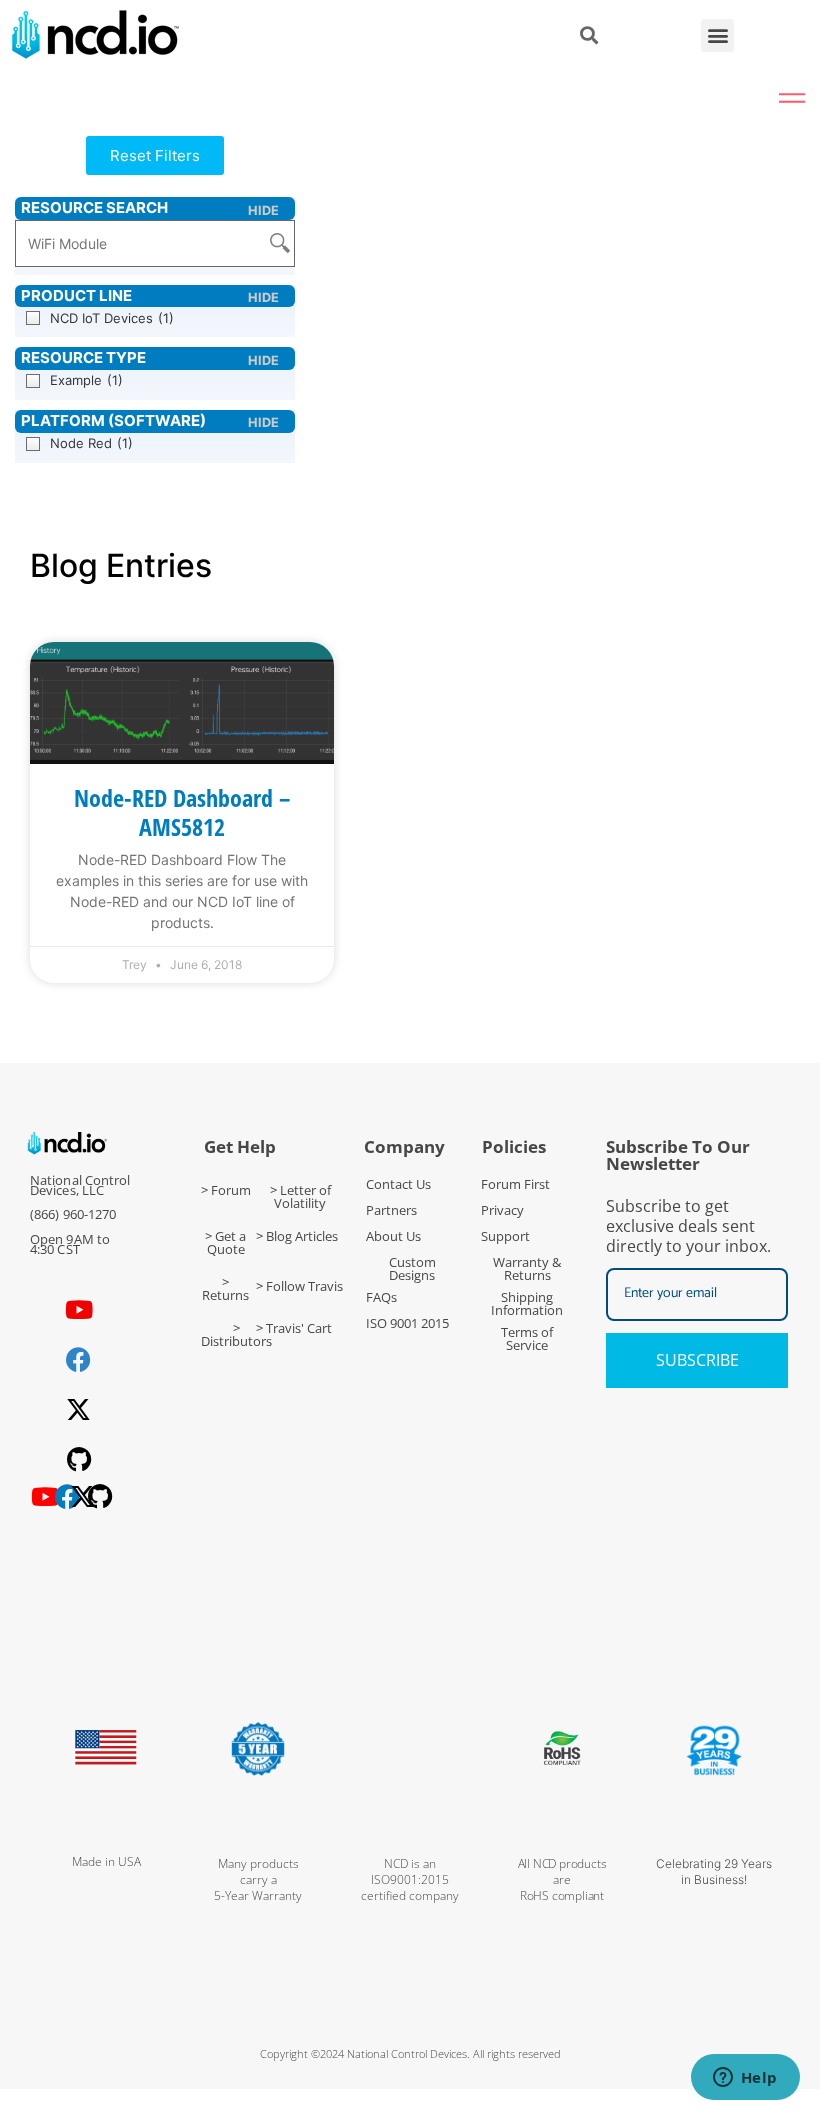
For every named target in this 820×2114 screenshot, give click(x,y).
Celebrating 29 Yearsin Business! (714, 1871)
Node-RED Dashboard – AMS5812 (182, 812)
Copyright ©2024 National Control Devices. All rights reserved (410, 2053)
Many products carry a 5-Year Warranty (258, 1879)
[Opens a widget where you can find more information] (745, 2079)
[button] (717, 35)
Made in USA (106, 1861)
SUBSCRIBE (697, 1360)
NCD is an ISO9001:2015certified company (410, 1879)
